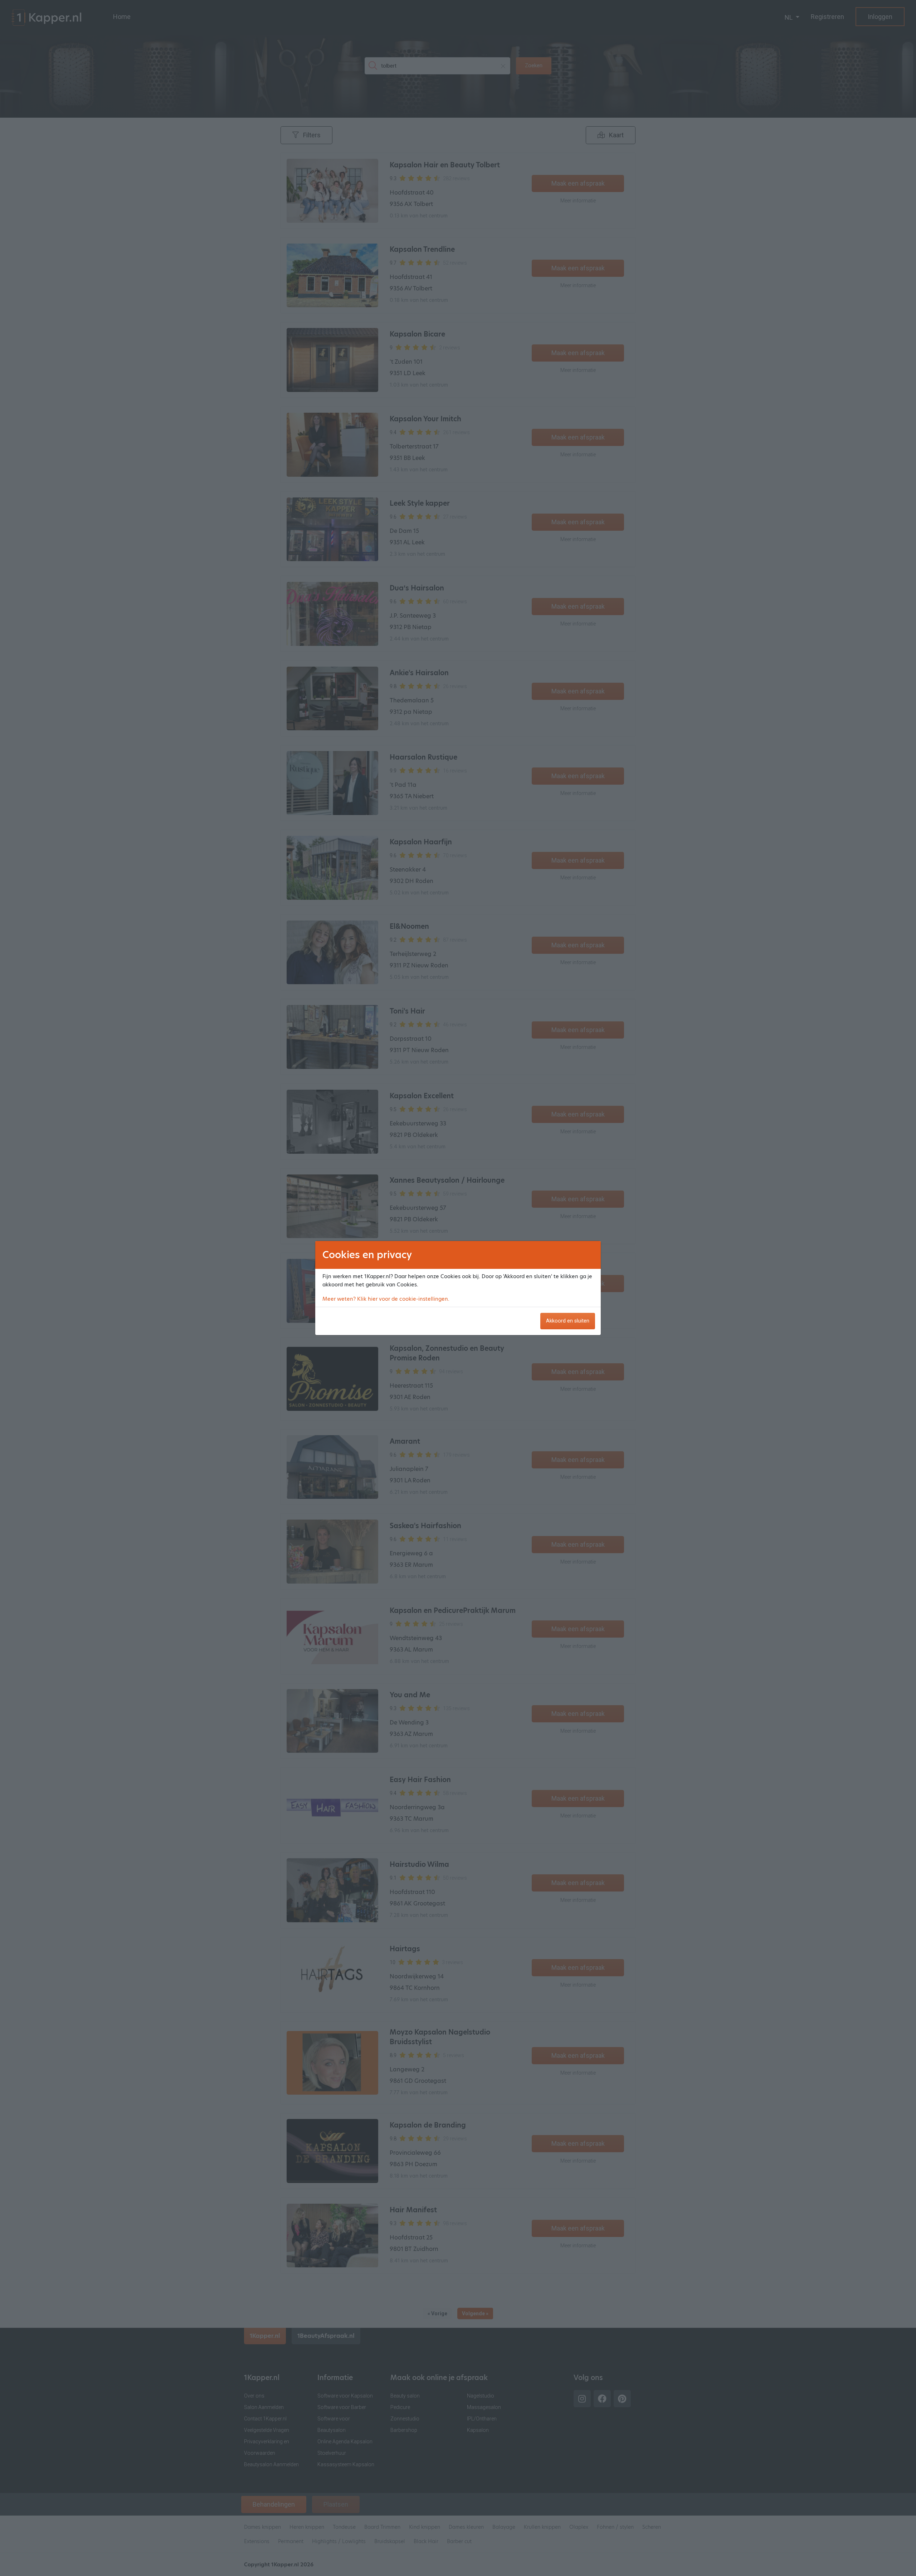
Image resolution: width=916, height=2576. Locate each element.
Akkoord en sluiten (568, 1321)
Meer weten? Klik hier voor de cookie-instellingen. (386, 1299)
